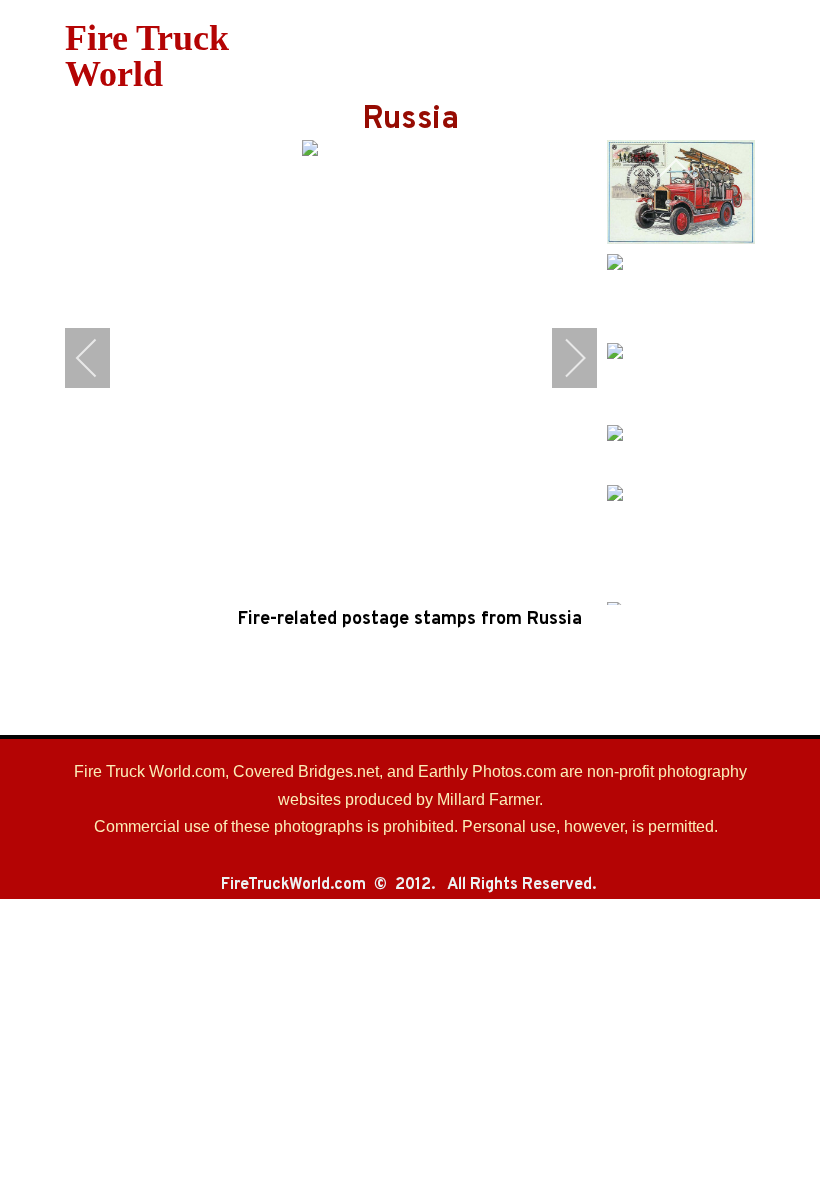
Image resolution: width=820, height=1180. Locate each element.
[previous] (100, 358)
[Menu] (502, 56)
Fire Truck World (147, 56)
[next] (562, 358)
